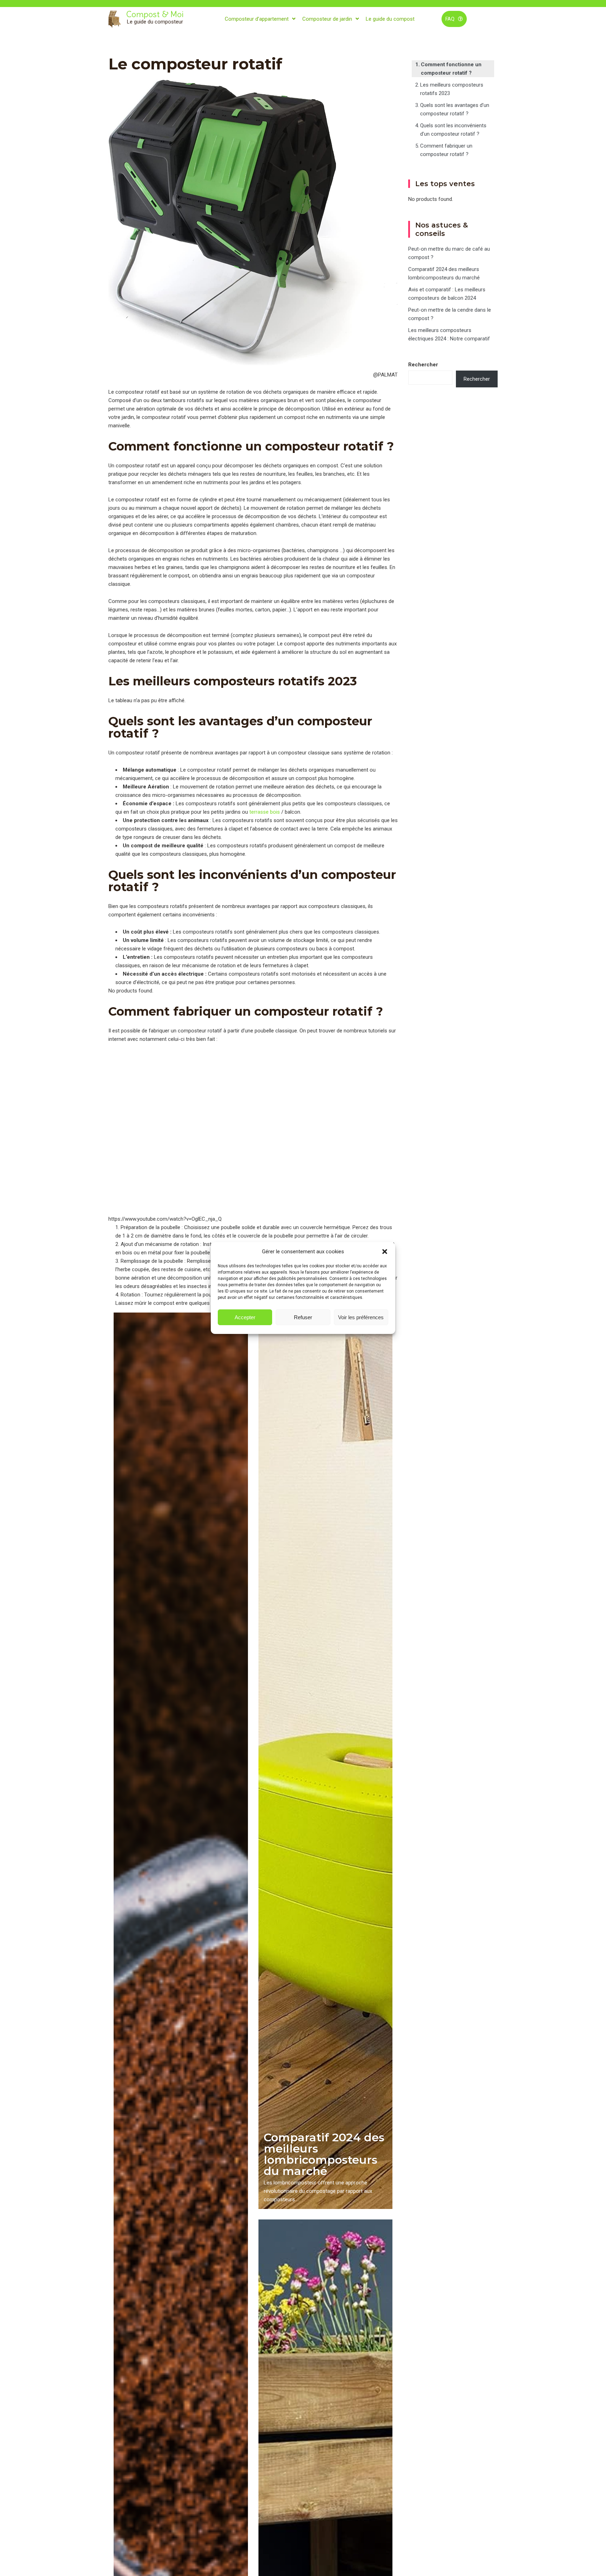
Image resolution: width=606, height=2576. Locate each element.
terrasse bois (265, 812)
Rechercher (423, 365)
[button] (385, 1252)
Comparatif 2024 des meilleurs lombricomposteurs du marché (324, 2154)
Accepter (245, 1317)
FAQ (450, 19)
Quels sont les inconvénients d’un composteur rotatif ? (453, 130)
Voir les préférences (361, 1317)
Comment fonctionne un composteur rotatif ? (451, 69)
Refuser (303, 1317)
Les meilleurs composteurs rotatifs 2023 (452, 89)
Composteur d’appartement (257, 19)
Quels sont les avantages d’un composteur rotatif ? (455, 109)
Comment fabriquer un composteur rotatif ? (446, 150)
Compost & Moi (155, 14)
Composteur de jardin (327, 19)
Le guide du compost (390, 19)
